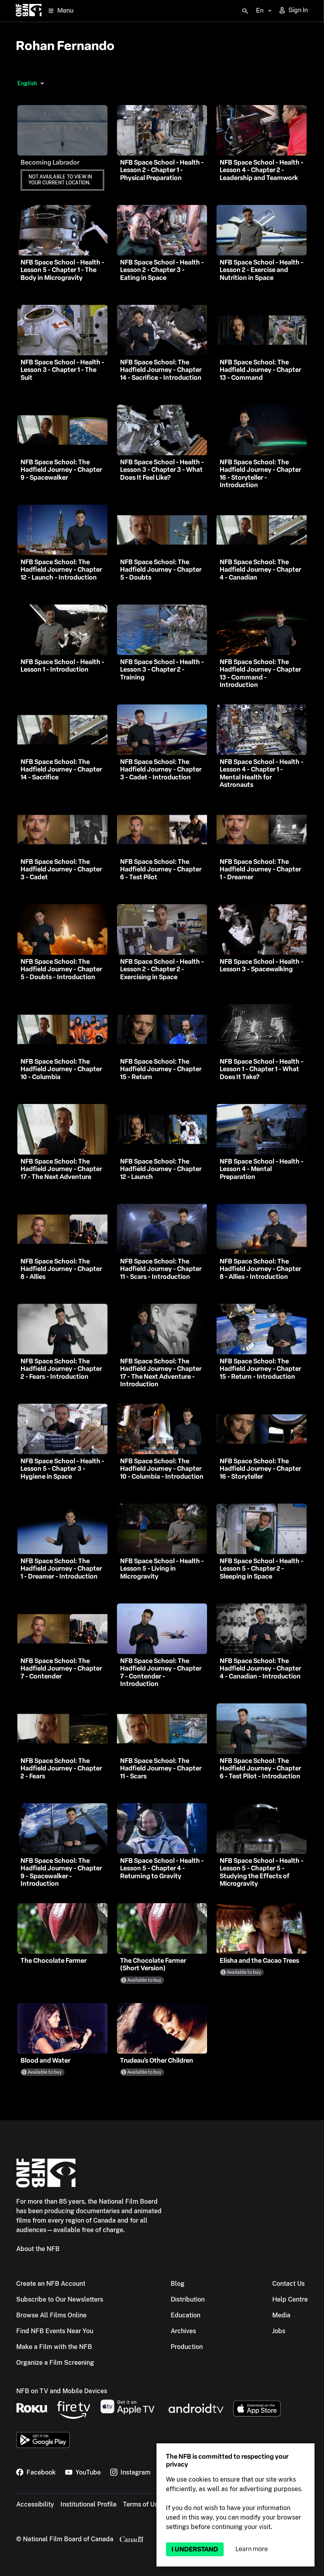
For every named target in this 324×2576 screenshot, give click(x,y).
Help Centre (290, 2299)
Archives (183, 2331)
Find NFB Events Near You (55, 2331)
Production (187, 2347)
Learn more (252, 2549)
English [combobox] (27, 83)
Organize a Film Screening (55, 2363)
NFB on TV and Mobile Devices (62, 2391)
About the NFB (38, 2249)
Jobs (279, 2331)
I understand (195, 2549)
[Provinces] (42, 83)
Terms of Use (142, 2504)
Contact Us (288, 2284)
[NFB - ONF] (29, 11)
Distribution (188, 2299)
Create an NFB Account (51, 2284)
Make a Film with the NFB (54, 2347)
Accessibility (35, 2504)
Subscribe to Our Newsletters (60, 2299)
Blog (178, 2284)
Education (186, 2315)
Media (281, 2315)
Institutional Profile (89, 2504)
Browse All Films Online (51, 2315)
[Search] (245, 11)
